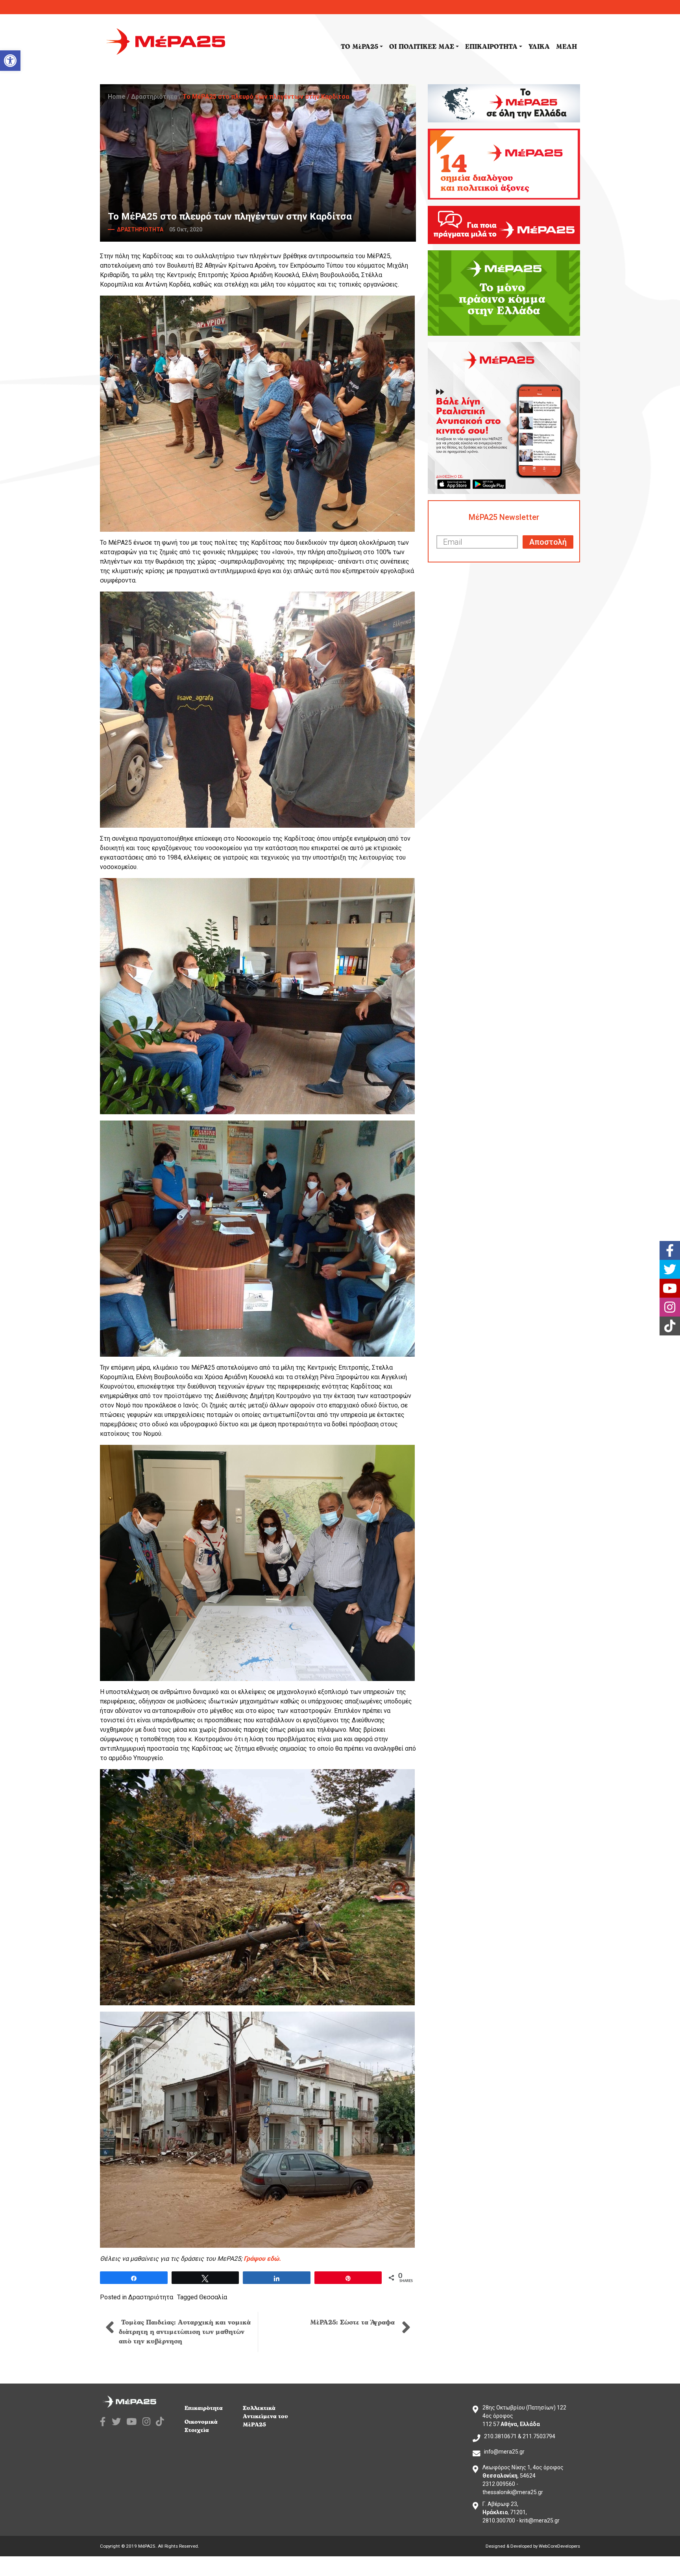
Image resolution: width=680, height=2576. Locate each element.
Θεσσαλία (213, 2297)
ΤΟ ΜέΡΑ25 (359, 47)
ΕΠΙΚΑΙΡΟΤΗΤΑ (491, 47)
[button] (10, 61)
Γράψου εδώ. (262, 2259)
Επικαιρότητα (204, 2408)
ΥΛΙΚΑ (539, 47)
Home (117, 97)
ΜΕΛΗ (566, 47)
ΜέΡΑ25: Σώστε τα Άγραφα (354, 2323)
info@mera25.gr (504, 2452)
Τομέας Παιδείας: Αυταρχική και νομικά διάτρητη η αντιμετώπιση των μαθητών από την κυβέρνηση (185, 2332)
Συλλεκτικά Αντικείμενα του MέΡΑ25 (265, 2416)
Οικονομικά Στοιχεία (201, 2426)
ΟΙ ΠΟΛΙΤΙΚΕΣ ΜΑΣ (422, 47)
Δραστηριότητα (154, 97)
